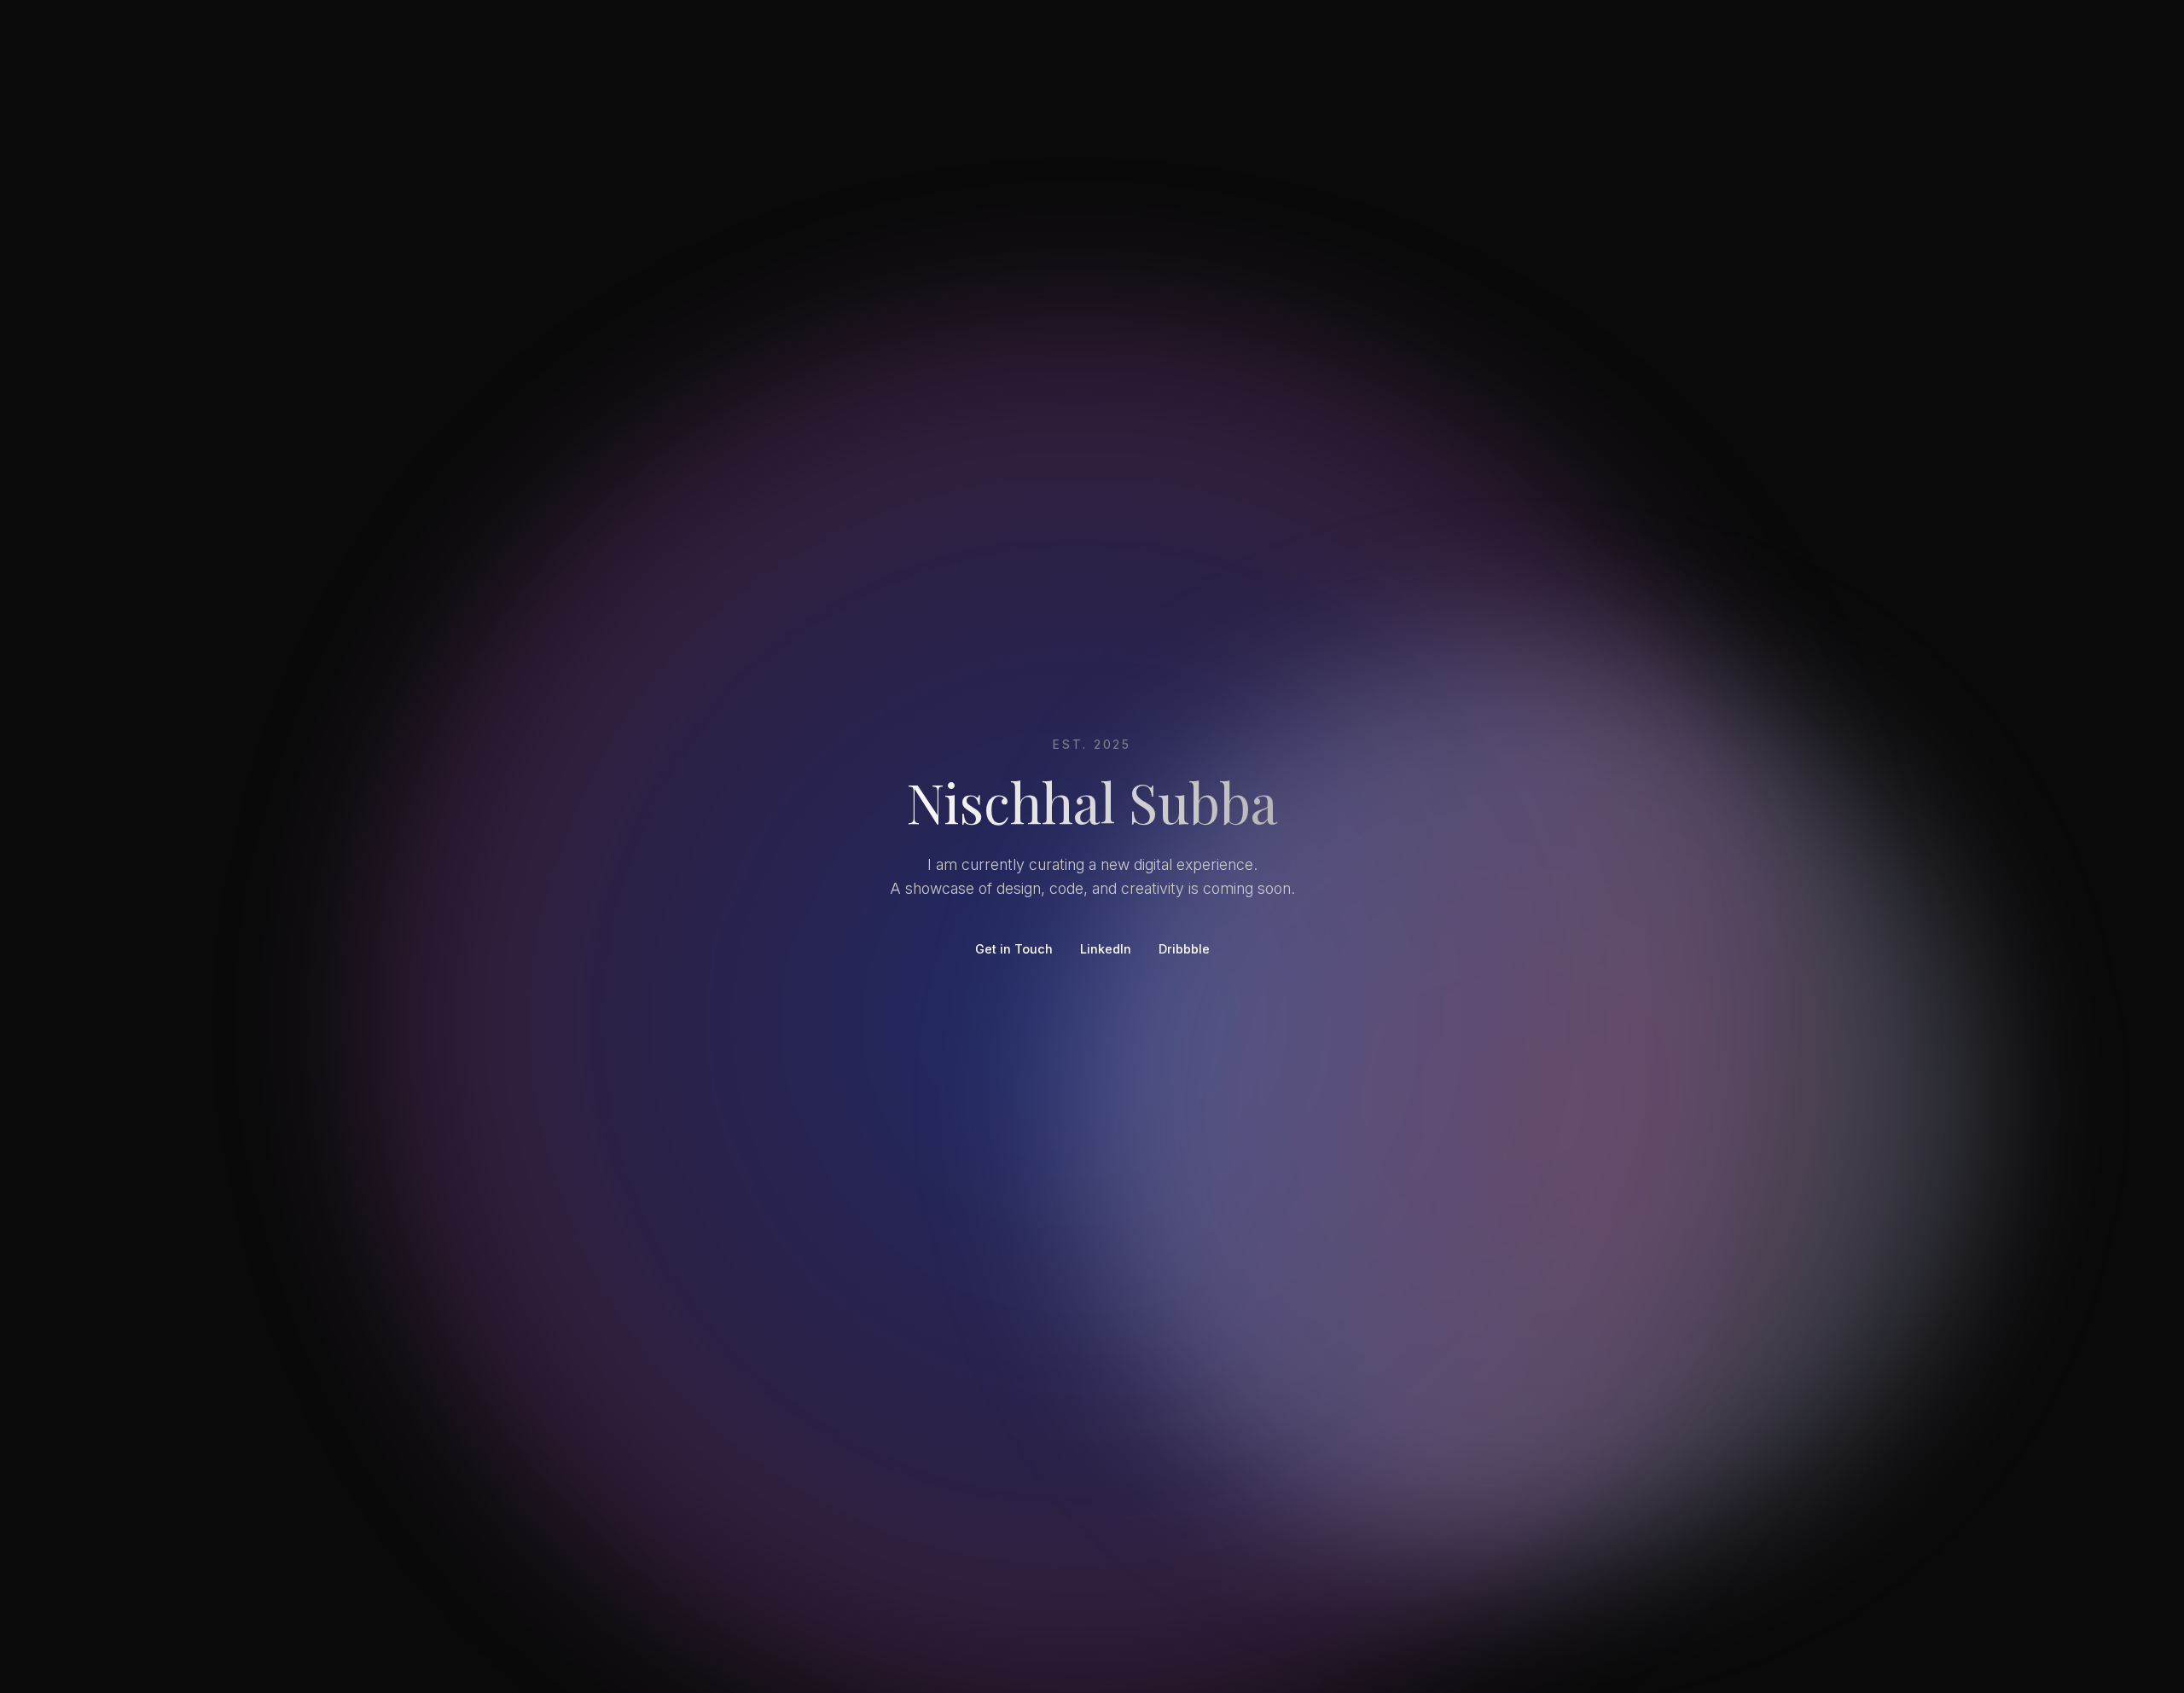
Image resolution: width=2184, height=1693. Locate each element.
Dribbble (1184, 948)
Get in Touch (1014, 948)
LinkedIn (1106, 948)
